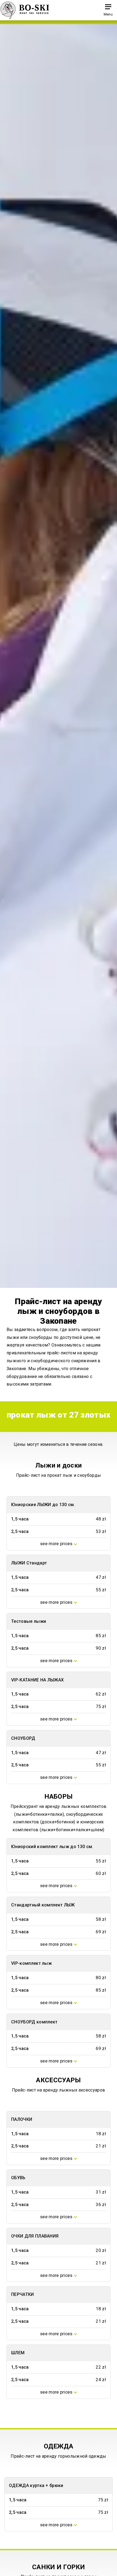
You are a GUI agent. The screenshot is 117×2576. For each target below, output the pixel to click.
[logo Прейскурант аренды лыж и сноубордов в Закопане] (25, 10)
